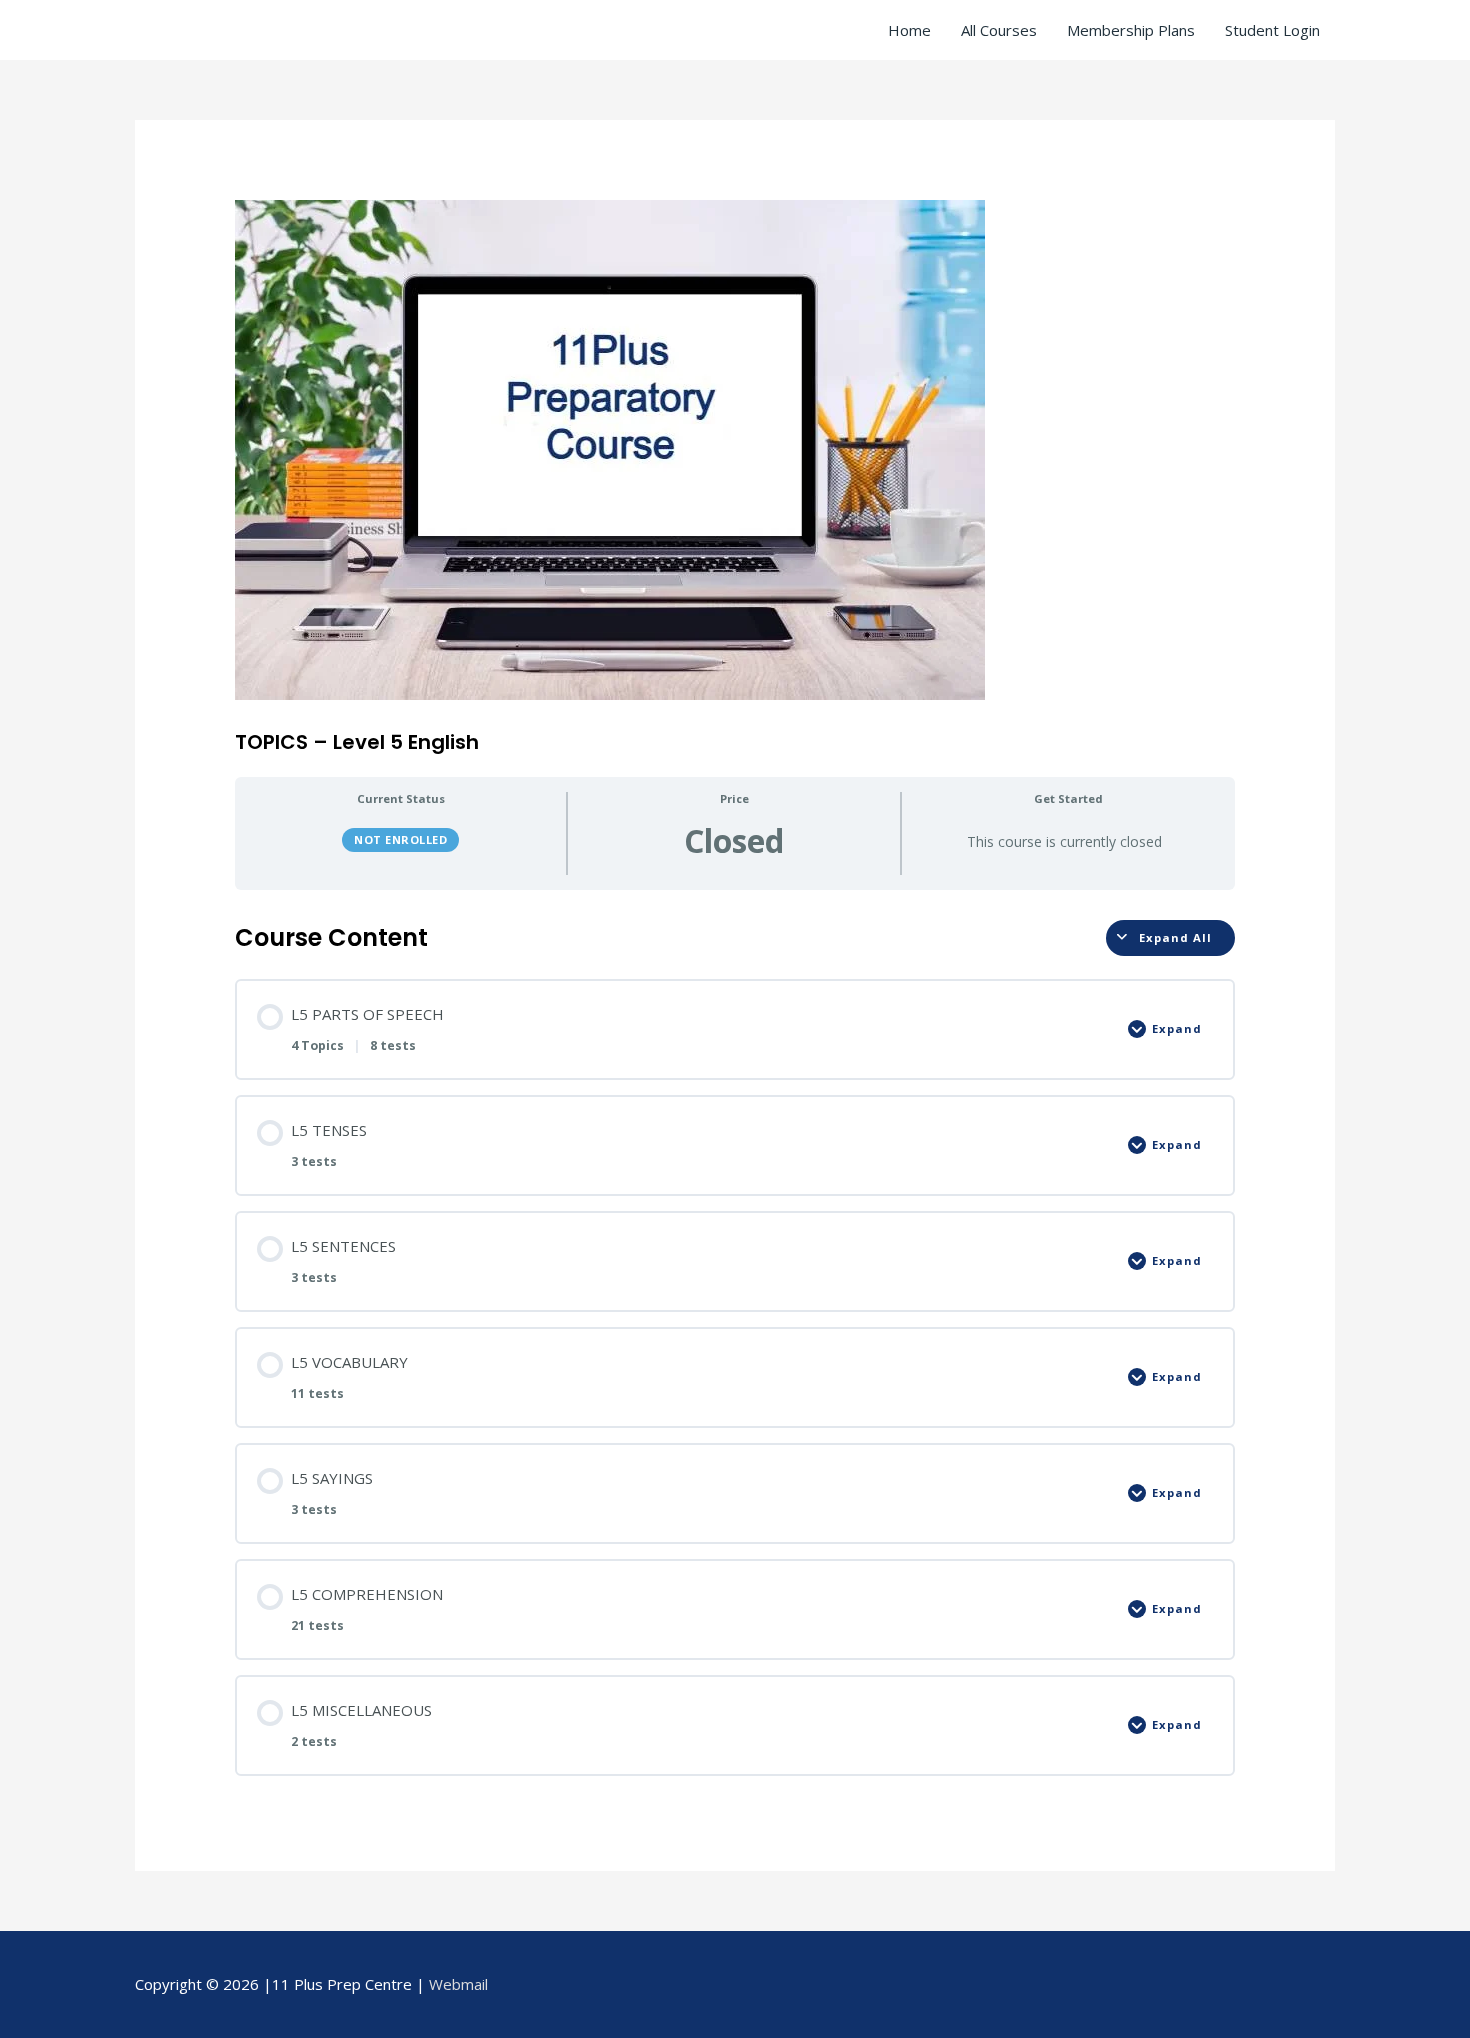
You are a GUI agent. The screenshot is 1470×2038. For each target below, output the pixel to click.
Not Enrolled (400, 839)
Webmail (458, 1984)
